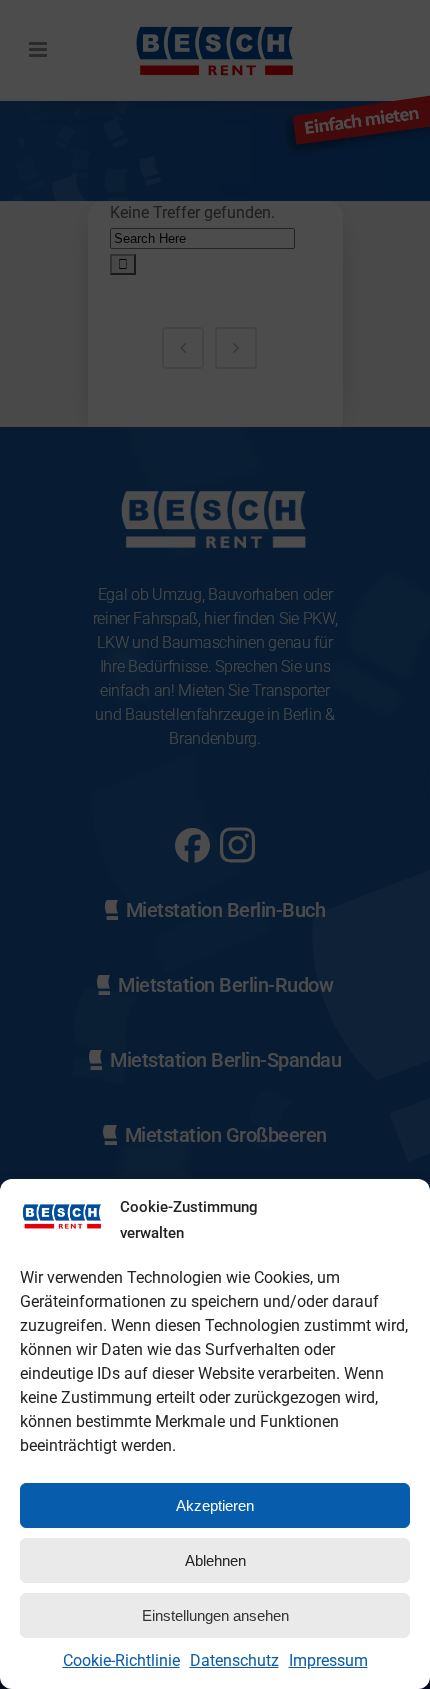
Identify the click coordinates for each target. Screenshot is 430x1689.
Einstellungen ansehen (215, 1615)
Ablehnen (215, 1560)
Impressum (328, 1660)
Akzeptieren (215, 1505)
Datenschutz (234, 1660)
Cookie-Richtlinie (121, 1660)
